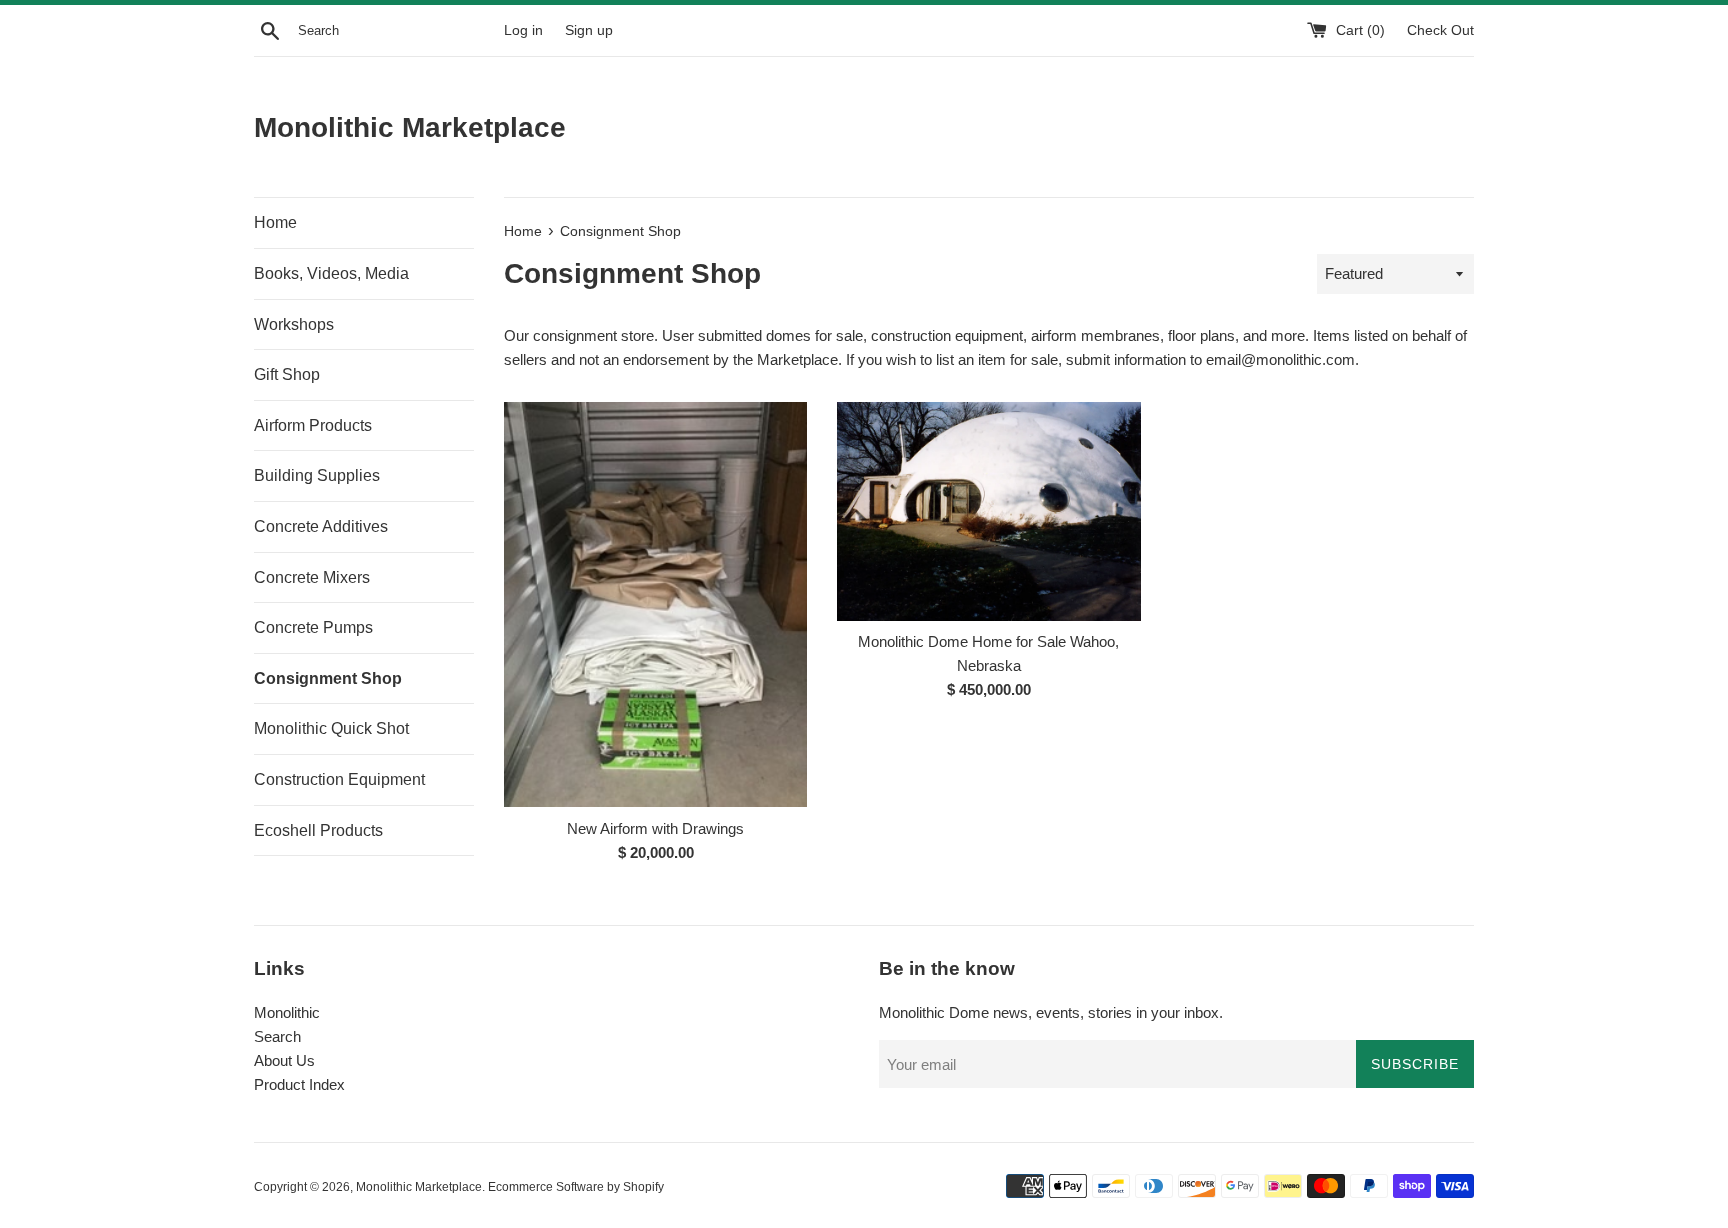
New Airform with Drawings (655, 828)
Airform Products (313, 425)
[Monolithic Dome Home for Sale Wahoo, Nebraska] (988, 511)
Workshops (294, 324)
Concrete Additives (321, 526)
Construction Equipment (339, 779)
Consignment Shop (328, 678)
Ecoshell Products (318, 830)
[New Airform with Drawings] (655, 604)
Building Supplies (317, 475)
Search (277, 1036)
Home (275, 222)
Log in (523, 30)
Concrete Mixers (312, 577)
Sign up (589, 30)
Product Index (299, 1084)
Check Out (1440, 30)
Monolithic (287, 1012)
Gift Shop (287, 374)
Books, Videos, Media (331, 273)
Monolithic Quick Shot (331, 728)
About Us (284, 1060)
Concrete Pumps (313, 627)
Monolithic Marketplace (410, 127)
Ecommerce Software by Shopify (576, 1187)
